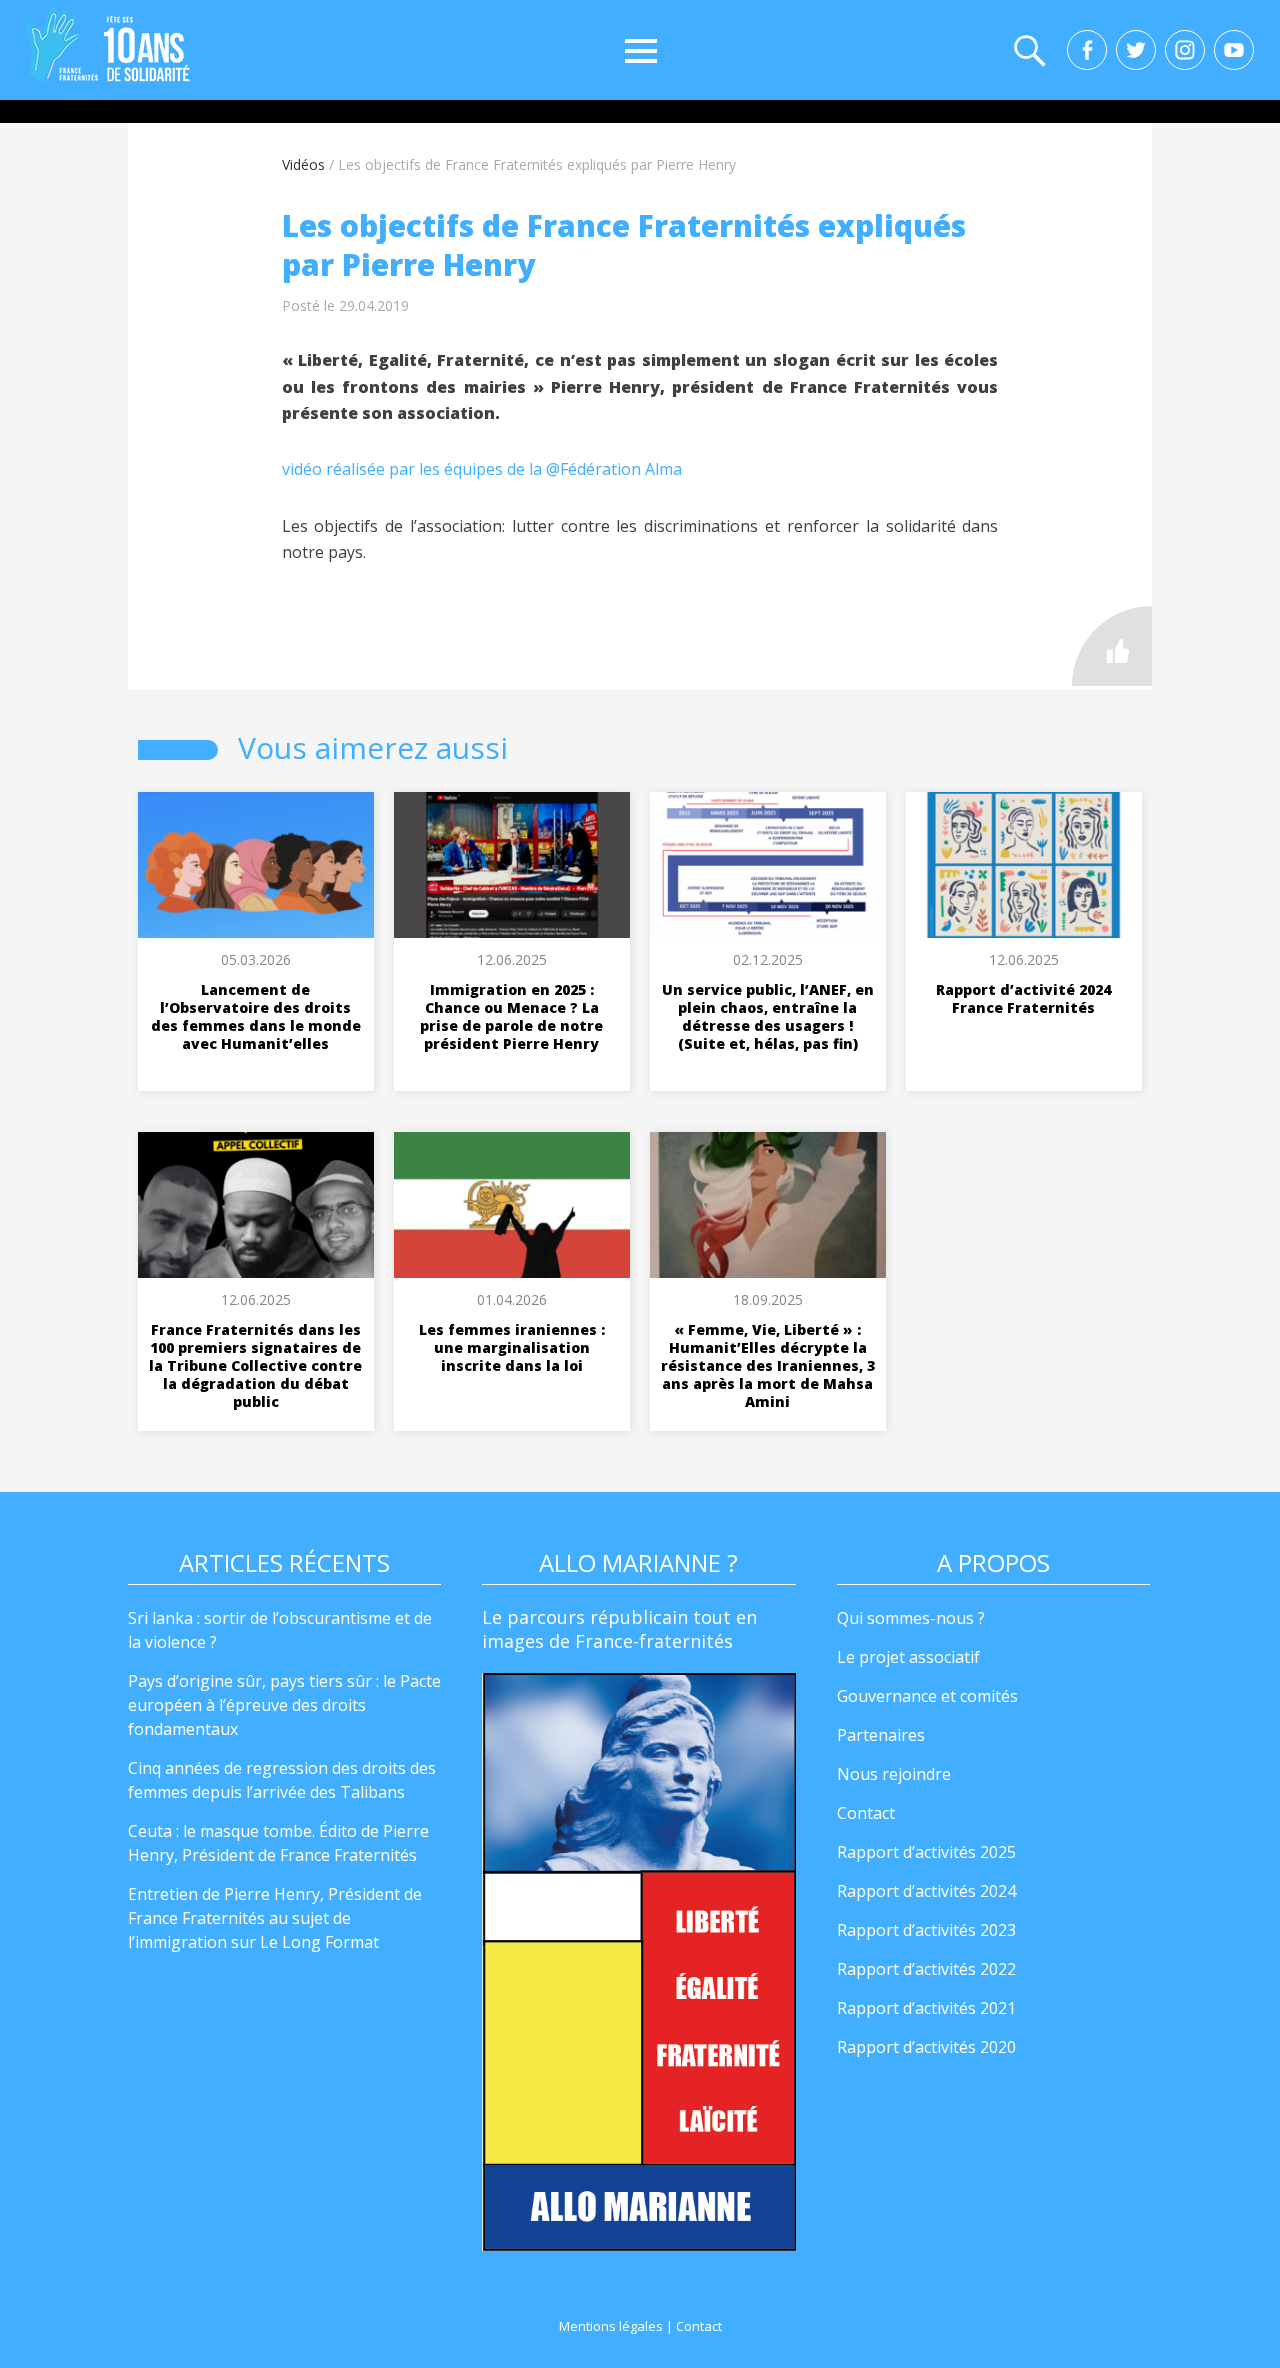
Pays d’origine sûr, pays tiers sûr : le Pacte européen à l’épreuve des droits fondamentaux (284, 1705)
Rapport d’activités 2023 (926, 1930)
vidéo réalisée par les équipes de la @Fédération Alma (482, 469)
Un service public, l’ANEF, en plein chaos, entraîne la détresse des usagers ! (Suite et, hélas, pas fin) (768, 1016)
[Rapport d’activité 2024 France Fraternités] (1024, 865)
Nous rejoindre (894, 1774)
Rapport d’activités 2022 (926, 1969)
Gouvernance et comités (927, 1696)
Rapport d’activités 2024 (926, 1891)
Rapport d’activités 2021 (926, 2008)
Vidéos (303, 164)
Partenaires (881, 1735)
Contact (866, 1813)
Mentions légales (611, 2326)
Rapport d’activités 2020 (926, 2047)
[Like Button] (1112, 646)
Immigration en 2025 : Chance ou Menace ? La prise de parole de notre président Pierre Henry (511, 1016)
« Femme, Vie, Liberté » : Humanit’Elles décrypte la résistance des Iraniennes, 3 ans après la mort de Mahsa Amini (768, 1365)
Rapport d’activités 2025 (926, 1852)
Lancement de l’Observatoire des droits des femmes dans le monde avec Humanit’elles (256, 1016)
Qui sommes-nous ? (911, 1618)
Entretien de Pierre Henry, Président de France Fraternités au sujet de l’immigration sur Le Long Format (275, 1918)
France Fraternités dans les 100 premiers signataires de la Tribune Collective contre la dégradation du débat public (255, 1365)
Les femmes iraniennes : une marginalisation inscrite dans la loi (512, 1347)
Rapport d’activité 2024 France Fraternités (1023, 998)
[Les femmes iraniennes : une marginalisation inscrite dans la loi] (512, 1205)
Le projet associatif (908, 1657)
